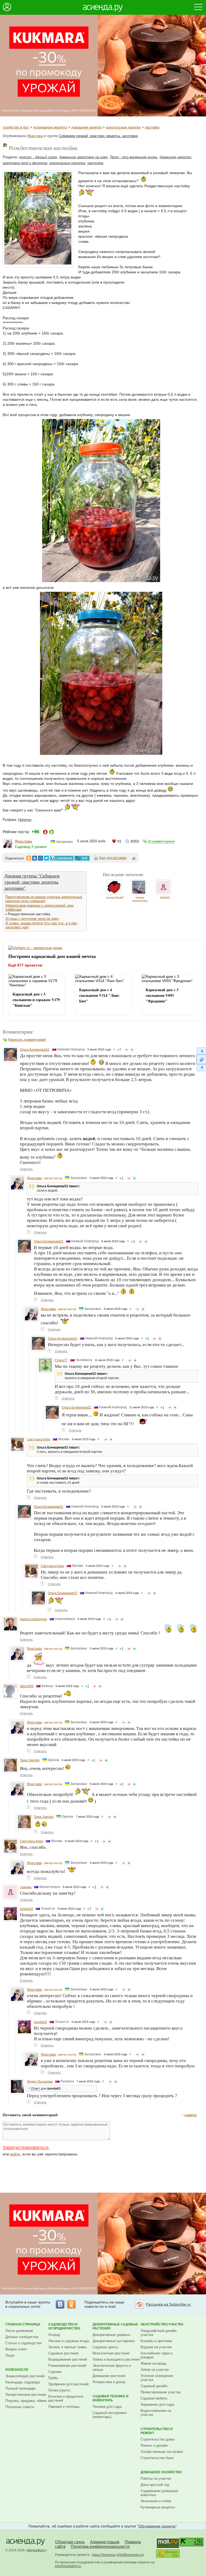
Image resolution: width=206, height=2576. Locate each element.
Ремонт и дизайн (154, 2445)
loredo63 (26, 1909)
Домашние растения (109, 2376)
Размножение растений (67, 2366)
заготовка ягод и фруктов (25, 163)
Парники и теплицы (64, 2407)
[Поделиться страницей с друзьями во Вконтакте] (35, 858)
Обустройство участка (162, 2324)
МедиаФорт (36, 2550)
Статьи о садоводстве (23, 2343)
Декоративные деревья (111, 2335)
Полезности (17, 2370)
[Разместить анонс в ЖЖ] (82, 858)
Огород (54, 2335)
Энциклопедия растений (25, 2376)
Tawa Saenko (30, 1760)
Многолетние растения (111, 2353)
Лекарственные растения (26, 2395)
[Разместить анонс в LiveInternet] (61, 858)
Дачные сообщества (22, 2337)
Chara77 (61, 1360)
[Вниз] (201, 1068)
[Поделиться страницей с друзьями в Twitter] (46, 858)
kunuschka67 (115, 898)
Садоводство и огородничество (64, 2326)
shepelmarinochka (140, 899)
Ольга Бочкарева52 (35, 1050)
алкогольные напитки (123, 127)
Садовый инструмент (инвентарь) (110, 2415)
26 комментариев (161, 841)
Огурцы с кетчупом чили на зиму (32, 919)
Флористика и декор (109, 2382)
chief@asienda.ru (130, 2555)
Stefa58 (165, 898)
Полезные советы (20, 2407)
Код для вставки (113, 858)
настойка (152, 127)
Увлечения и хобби (156, 2501)
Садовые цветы (105, 2347)
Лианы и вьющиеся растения (116, 2359)
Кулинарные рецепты (158, 2507)
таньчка (26, 1887)
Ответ (35, 2089)
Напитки (25, 820)
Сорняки (55, 2372)
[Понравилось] (132, 1050)
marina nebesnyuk (33, 1619)
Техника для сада (107, 2407)
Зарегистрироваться (26, 2148)
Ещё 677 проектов (25, 965)
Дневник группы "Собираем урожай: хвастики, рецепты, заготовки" (32, 882)
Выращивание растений (68, 2359)
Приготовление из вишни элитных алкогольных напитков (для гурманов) (44, 899)
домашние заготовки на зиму (83, 157)
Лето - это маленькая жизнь (134, 157)
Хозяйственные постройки (162, 2452)
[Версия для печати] (134, 859)
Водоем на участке (156, 2347)
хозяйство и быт (16, 127)
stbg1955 (27, 1686)
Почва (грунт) (59, 2390)
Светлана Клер (38, 1439)
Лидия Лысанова (40, 2082)
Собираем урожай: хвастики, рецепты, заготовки (98, 136)
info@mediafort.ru (68, 2566)
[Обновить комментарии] (201, 1059)
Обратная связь (70, 2542)
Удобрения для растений (68, 2384)
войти (15, 2154)
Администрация (105, 2542)
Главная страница (23, 2324)
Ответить (26, 1169)
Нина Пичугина (104, 2555)
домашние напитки (87, 127)
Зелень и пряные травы (67, 2347)
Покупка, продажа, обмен (26, 2401)
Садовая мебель (154, 2398)
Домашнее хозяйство (161, 2472)
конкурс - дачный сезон (38, 157)
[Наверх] (201, 1051)
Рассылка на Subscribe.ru (168, 2304)
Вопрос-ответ (16, 2349)
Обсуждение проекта (157, 2526)
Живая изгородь (154, 2363)
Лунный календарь (21, 2388)
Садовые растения (63, 2353)
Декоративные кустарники (114, 2341)
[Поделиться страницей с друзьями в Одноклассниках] (29, 858)
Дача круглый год (155, 2485)
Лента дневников (19, 2331)
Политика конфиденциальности (100, 2546)
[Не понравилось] (127, 1050)
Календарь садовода (23, 2382)
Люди (10, 2355)
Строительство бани (157, 2458)
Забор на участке (155, 2370)
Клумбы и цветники (156, 2341)
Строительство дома (157, 2439)
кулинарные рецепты (50, 127)
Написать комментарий (27, 1040)
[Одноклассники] (71, 2304)
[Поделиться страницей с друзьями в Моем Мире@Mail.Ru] (41, 858)
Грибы (53, 2378)
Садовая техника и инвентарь (111, 2398)
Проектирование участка (161, 2392)
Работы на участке (156, 2478)
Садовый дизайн (154, 2386)
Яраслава (35, 136)
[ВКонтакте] (60, 2304)
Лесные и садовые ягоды (69, 2341)
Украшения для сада (157, 2404)
